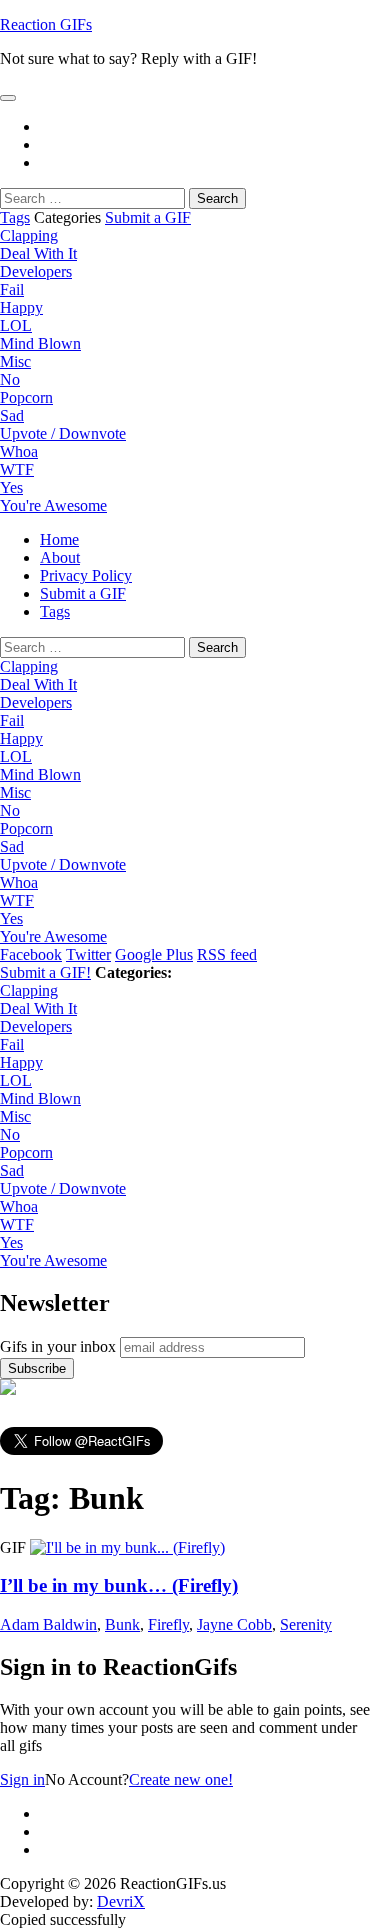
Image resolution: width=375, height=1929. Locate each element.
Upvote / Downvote (63, 433)
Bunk (122, 1624)
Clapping (29, 235)
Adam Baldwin (48, 1624)
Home (59, 539)
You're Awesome (53, 505)
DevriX (121, 1901)
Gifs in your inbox (58, 1346)
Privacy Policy (86, 575)
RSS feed (227, 954)
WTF (17, 469)
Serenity (306, 1624)
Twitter (88, 954)
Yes (11, 487)
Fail (12, 289)
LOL (16, 325)
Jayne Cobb (234, 1624)
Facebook (31, 954)
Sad (12, 415)
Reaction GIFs (46, 24)
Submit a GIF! (45, 972)
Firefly (168, 1624)
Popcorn (26, 397)
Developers (36, 271)
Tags (15, 217)
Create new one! (181, 1779)
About (60, 557)
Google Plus (154, 954)
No (10, 379)
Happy (21, 307)
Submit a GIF (148, 217)
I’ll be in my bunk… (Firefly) (119, 1585)
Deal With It (38, 253)
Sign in (22, 1779)
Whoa (19, 451)
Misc (15, 361)
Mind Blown (40, 343)
